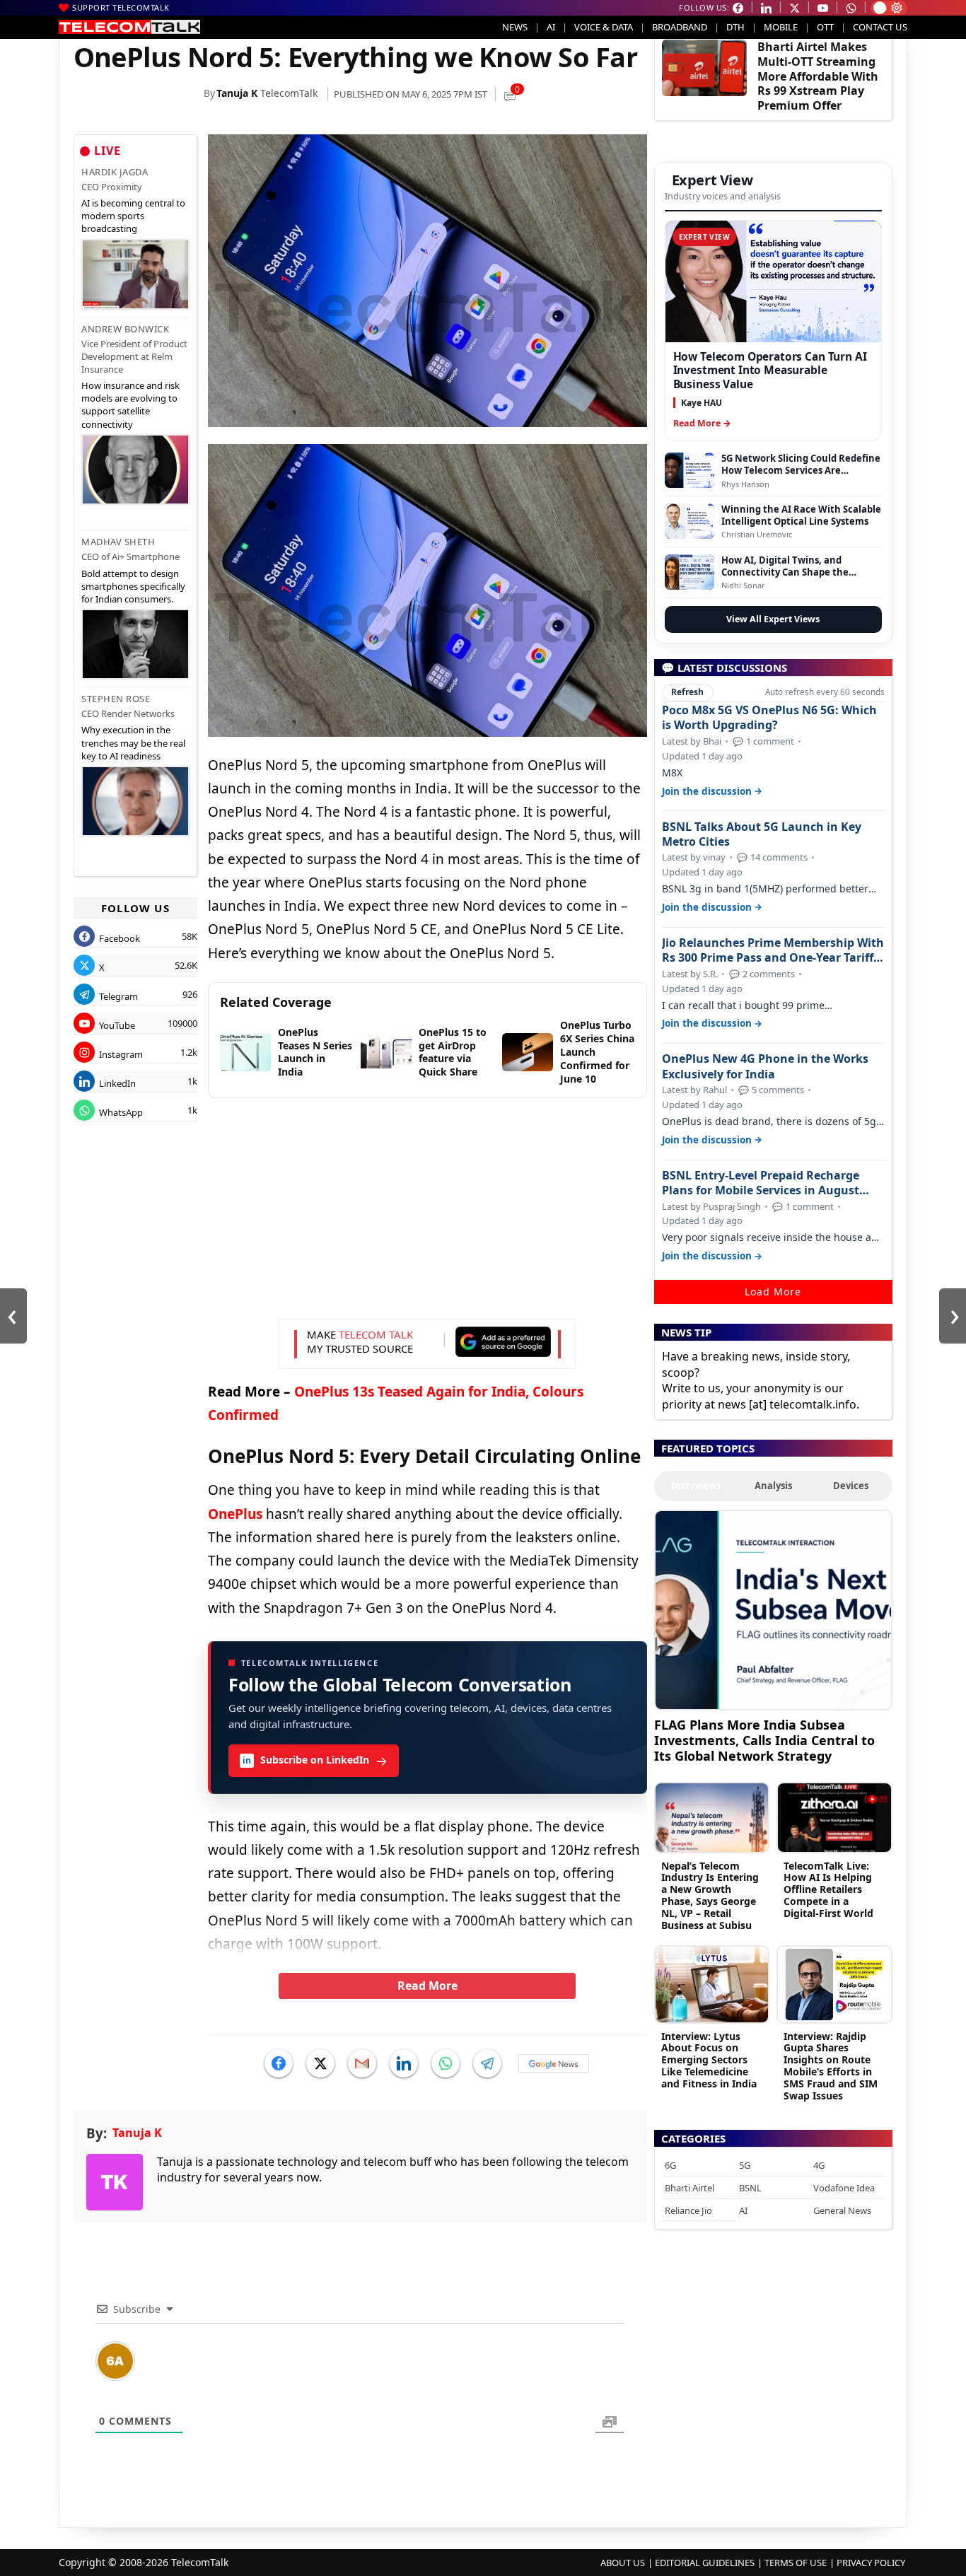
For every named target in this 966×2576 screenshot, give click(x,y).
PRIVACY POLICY (871, 2563)
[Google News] (554, 2063)
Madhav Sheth (118, 542)
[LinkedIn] (404, 2063)
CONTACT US (880, 27)
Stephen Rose (116, 699)
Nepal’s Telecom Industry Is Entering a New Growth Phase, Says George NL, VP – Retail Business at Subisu (710, 1895)
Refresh (687, 692)
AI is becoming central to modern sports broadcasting (133, 216)
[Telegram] (487, 2063)
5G (745, 2165)
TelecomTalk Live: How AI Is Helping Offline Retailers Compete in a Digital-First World (828, 1889)
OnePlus (235, 1514)
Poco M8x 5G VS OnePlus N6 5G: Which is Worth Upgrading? (769, 718)
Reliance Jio (688, 2210)
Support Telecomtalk (121, 7)
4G (819, 2165)
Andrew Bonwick (125, 329)
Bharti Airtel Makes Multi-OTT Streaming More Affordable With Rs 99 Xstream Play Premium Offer (818, 76)
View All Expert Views (773, 619)
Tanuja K (237, 93)
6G (670, 2165)
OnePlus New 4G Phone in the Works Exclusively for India (765, 1066)
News (515, 27)
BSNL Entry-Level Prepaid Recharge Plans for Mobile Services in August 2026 (761, 1183)
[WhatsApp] (446, 2063)
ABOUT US (623, 2563)
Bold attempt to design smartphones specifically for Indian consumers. (133, 586)
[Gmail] (362, 2063)
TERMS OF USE (796, 2563)
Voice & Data (604, 27)
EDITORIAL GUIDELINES (705, 2563)
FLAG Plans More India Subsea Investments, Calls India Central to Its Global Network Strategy (764, 1740)
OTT (825, 27)
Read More (427, 1986)
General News (842, 2210)
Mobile (781, 27)
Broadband (680, 27)
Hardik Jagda (115, 172)
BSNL (750, 2188)
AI (551, 27)
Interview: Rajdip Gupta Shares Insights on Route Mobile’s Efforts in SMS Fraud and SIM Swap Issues (831, 2066)
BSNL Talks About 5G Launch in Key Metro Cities (762, 834)
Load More (773, 1292)
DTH (735, 27)
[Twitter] (320, 2063)
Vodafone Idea (844, 2188)
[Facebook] (279, 2063)
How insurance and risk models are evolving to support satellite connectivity (130, 405)
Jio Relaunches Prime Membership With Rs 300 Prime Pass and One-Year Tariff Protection (773, 950)
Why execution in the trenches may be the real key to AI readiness (133, 742)
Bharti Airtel (689, 2188)
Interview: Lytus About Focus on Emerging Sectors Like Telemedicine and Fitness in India (709, 2060)
